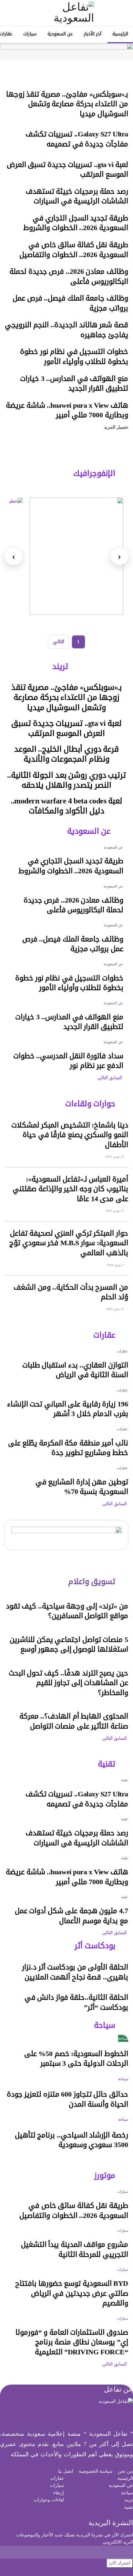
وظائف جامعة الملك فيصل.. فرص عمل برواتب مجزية (70, 303)
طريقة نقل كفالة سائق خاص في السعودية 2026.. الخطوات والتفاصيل (74, 250)
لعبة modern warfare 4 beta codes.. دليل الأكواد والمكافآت (66, 806)
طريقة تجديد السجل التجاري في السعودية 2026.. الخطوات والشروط (76, 223)
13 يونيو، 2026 (115, 1157)
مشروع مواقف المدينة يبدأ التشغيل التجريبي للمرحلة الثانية (75, 2250)
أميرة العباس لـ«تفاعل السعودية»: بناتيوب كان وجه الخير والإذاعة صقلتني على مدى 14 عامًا (70, 1189)
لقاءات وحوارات (49, 2500)
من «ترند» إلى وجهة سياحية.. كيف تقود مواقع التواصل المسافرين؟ (67, 1611)
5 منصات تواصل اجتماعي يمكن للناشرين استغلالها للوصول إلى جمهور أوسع (69, 1645)
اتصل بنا (66, 2471)
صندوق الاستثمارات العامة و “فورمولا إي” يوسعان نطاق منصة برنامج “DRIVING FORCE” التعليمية (72, 2342)
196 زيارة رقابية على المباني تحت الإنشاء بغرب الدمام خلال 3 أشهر (68, 1409)
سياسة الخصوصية (96, 2471)
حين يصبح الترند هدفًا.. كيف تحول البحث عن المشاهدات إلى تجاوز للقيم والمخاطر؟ (68, 1683)
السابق (116, 1078)
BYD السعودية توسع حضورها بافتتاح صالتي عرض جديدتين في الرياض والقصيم (72, 2293)
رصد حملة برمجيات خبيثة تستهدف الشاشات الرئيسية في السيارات (77, 196)
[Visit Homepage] (66, 13)
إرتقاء (59, 2493)
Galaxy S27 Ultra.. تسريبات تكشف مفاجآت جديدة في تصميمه (77, 139)
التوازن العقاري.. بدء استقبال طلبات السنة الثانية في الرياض (75, 1370)
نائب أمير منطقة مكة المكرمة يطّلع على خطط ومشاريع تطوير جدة (68, 1448)
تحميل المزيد (116, 427)
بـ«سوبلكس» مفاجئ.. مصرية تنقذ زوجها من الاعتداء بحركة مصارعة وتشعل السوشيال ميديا (67, 104)
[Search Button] (11, 13)
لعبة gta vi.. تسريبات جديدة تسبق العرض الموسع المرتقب (67, 170)
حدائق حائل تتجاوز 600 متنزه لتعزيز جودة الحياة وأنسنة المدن (67, 2099)
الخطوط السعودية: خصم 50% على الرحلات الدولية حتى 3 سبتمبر (76, 2059)
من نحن (125, 2471)
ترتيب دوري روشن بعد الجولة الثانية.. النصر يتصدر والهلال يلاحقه (67, 780)
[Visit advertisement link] (66, 51)
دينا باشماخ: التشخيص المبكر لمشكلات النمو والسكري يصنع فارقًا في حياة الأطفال (70, 1135)
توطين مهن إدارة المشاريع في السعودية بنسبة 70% (82, 1487)
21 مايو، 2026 (116, 1309)
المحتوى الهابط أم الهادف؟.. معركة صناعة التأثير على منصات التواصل (74, 1721)
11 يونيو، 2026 (115, 1211)
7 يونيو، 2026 (116, 1265)
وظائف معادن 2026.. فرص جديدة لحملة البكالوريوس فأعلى (69, 277)
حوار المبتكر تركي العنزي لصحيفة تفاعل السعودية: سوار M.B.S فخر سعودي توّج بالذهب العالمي (69, 1243)
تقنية (124, 1780)
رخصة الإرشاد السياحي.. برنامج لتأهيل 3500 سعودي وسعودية (72, 2140)
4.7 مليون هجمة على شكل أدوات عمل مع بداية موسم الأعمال (72, 1916)
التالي (59, 642)
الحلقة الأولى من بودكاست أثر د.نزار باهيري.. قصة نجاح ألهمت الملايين (75, 1972)
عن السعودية (60, 34)
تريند (129, 2500)
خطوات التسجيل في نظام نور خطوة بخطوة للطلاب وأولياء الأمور (74, 357)
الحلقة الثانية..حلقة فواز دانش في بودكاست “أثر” (76, 2002)
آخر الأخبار (92, 34)
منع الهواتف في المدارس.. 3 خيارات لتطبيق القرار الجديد (74, 384)
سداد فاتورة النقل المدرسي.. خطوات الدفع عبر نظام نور (68, 1061)
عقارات (122, 1351)
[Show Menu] (122, 13)
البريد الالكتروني (118, 2542)
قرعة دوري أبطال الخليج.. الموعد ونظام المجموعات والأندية (66, 754)
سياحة (123, 2038)
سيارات (30, 34)
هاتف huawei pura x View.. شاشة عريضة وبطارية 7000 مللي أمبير (67, 410)
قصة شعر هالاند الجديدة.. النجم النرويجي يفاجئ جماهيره (66, 330)
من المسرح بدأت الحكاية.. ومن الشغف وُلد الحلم (71, 1292)
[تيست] (77, 556)
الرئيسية (120, 34)
